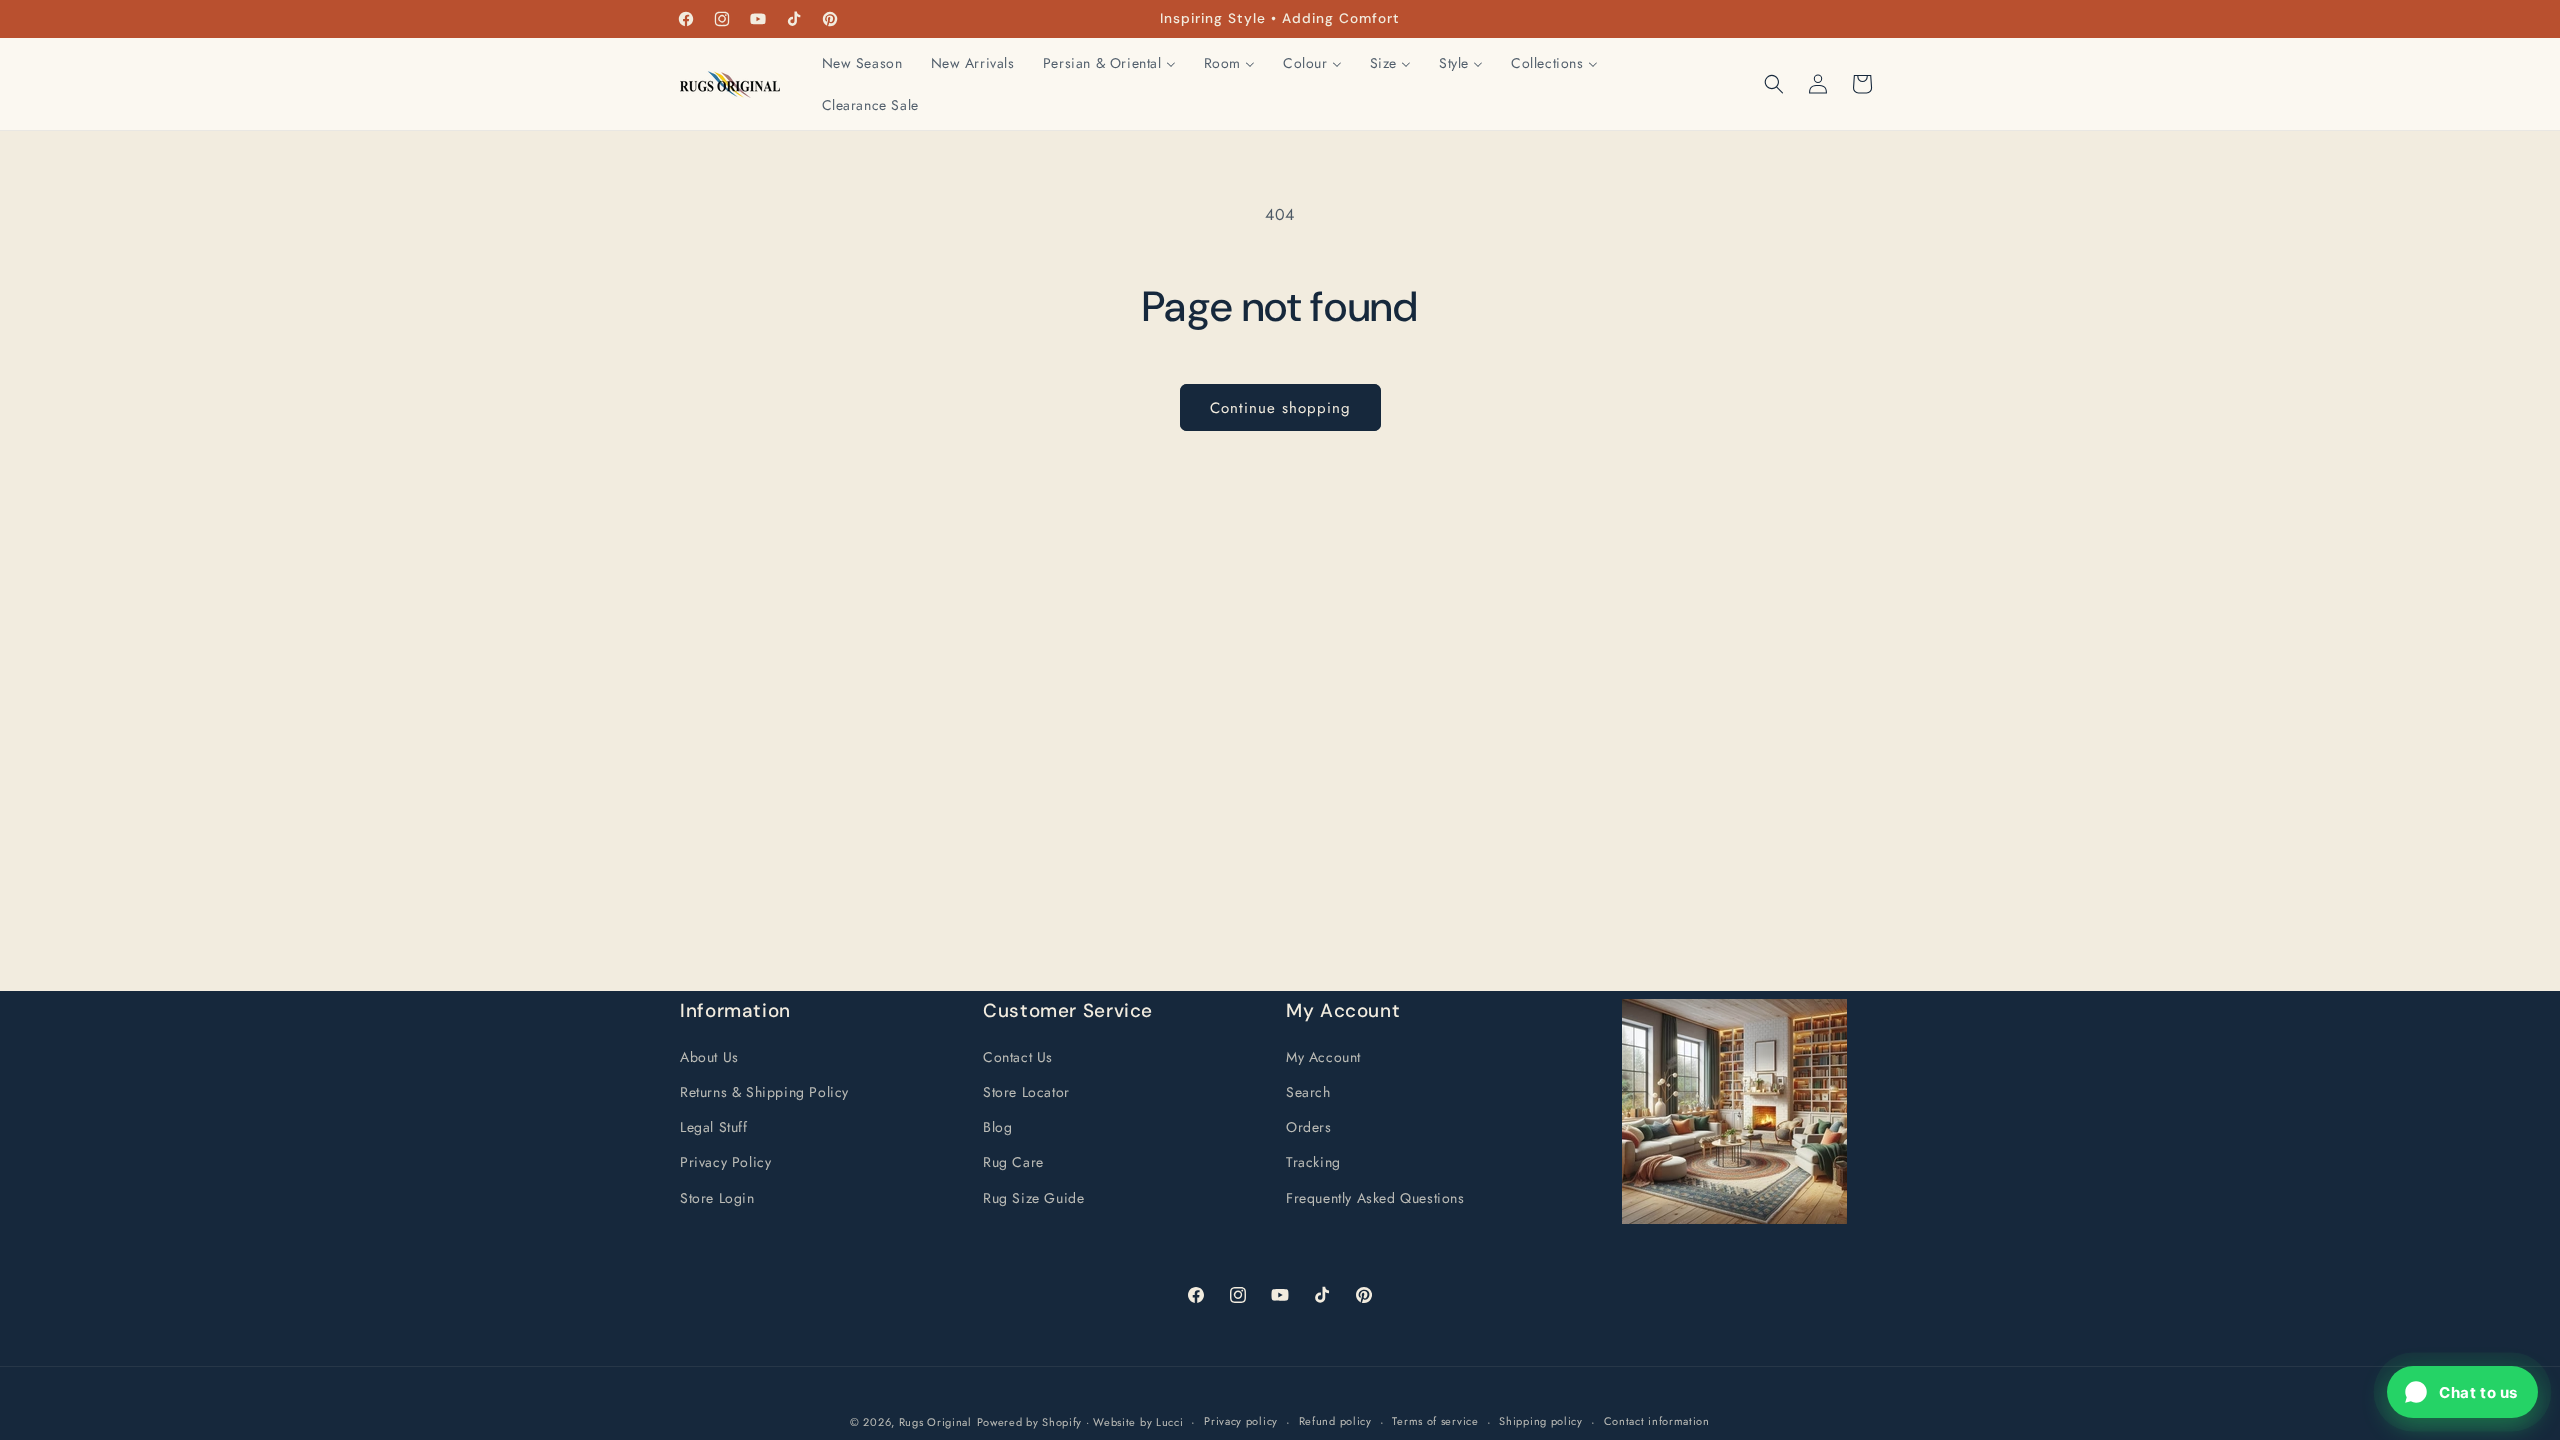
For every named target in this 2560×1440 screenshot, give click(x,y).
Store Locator (1026, 1092)
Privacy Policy (725, 1162)
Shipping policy (1541, 1421)
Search (1308, 1092)
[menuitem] (862, 63)
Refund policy (1335, 1421)
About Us (709, 1057)
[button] (1774, 84)
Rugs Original (935, 1422)
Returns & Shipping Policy (764, 1092)
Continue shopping (1280, 408)
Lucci (1170, 1422)
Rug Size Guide (1033, 1198)
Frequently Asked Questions (1375, 1198)
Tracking (1313, 1162)
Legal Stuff (714, 1127)
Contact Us (1018, 1057)
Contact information (1657, 1421)
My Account (1323, 1057)
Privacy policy (1241, 1421)
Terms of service (1435, 1421)
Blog (997, 1127)
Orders (1309, 1127)
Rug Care (1013, 1162)
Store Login (717, 1198)
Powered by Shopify (1030, 1422)
